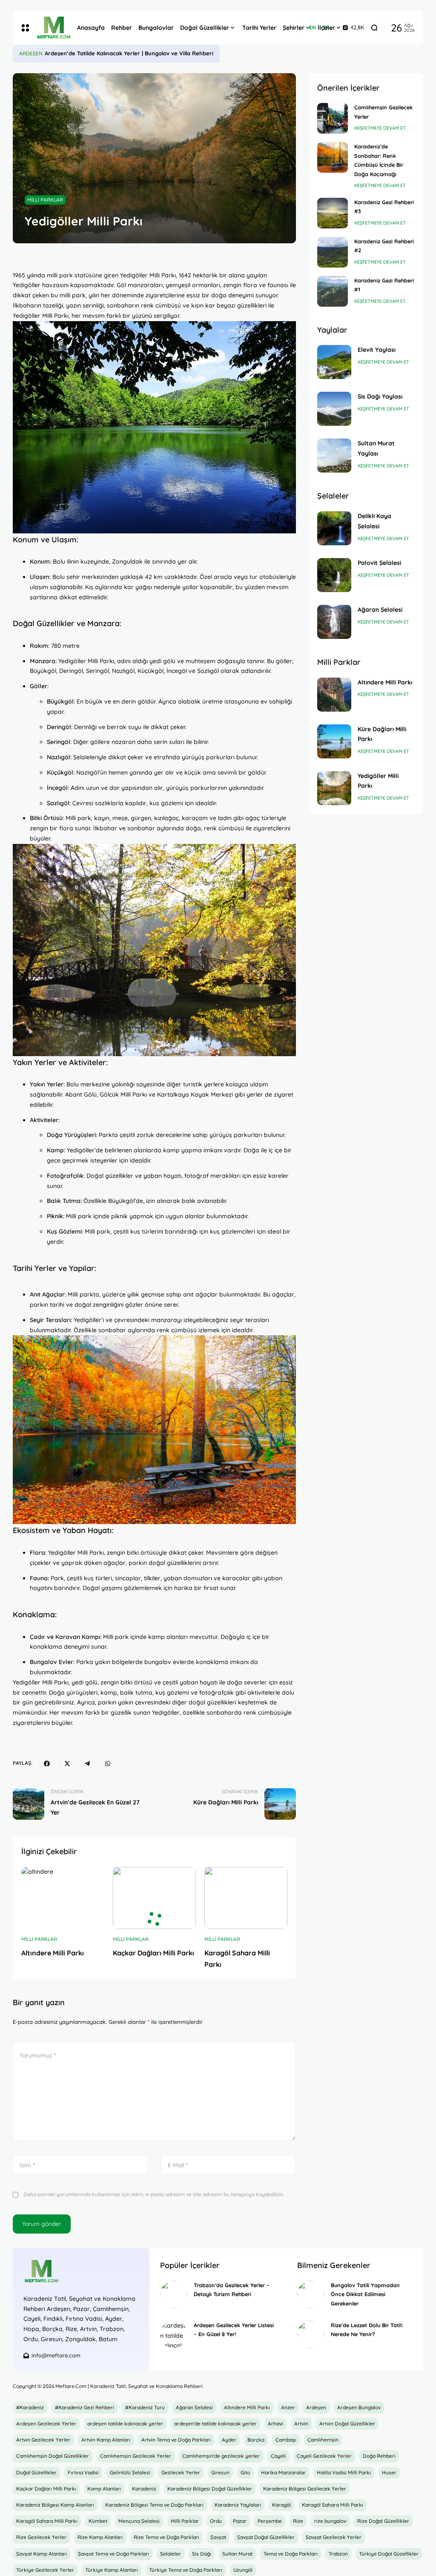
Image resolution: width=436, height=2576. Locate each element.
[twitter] (67, 1764)
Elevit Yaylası (377, 350)
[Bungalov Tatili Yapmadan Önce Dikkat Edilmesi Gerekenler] (311, 2294)
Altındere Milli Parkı (53, 1953)
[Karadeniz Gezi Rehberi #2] (333, 252)
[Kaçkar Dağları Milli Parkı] (154, 1898)
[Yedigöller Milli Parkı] (334, 788)
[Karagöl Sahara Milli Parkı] (246, 1898)
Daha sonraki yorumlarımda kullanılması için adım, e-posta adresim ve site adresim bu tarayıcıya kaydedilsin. (154, 2194)
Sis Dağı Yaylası (380, 396)
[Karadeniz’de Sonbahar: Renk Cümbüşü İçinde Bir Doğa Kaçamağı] (333, 157)
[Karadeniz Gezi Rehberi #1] (333, 291)
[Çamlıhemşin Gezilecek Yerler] (333, 118)
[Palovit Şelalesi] (334, 575)
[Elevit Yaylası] (334, 362)
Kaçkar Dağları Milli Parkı (153, 1953)
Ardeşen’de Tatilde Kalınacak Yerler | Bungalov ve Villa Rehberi (129, 53)
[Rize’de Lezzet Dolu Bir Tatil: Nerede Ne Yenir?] (311, 2334)
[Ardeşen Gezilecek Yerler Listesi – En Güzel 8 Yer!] (174, 2334)
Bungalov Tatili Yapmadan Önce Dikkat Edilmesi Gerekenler (365, 2294)
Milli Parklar (45, 200)
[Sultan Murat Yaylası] (334, 456)
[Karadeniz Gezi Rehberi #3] (333, 213)
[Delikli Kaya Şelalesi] (334, 528)
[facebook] (47, 1764)
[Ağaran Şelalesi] (334, 622)
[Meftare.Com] (50, 28)
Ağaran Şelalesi (380, 610)
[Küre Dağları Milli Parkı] (334, 741)
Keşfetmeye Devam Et (380, 128)
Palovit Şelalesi (379, 563)
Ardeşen (31, 53)
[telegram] (88, 1764)
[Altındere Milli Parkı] (63, 1898)
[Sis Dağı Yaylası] (334, 409)
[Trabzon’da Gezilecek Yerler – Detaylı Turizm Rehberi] (174, 2294)
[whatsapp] (108, 1764)
